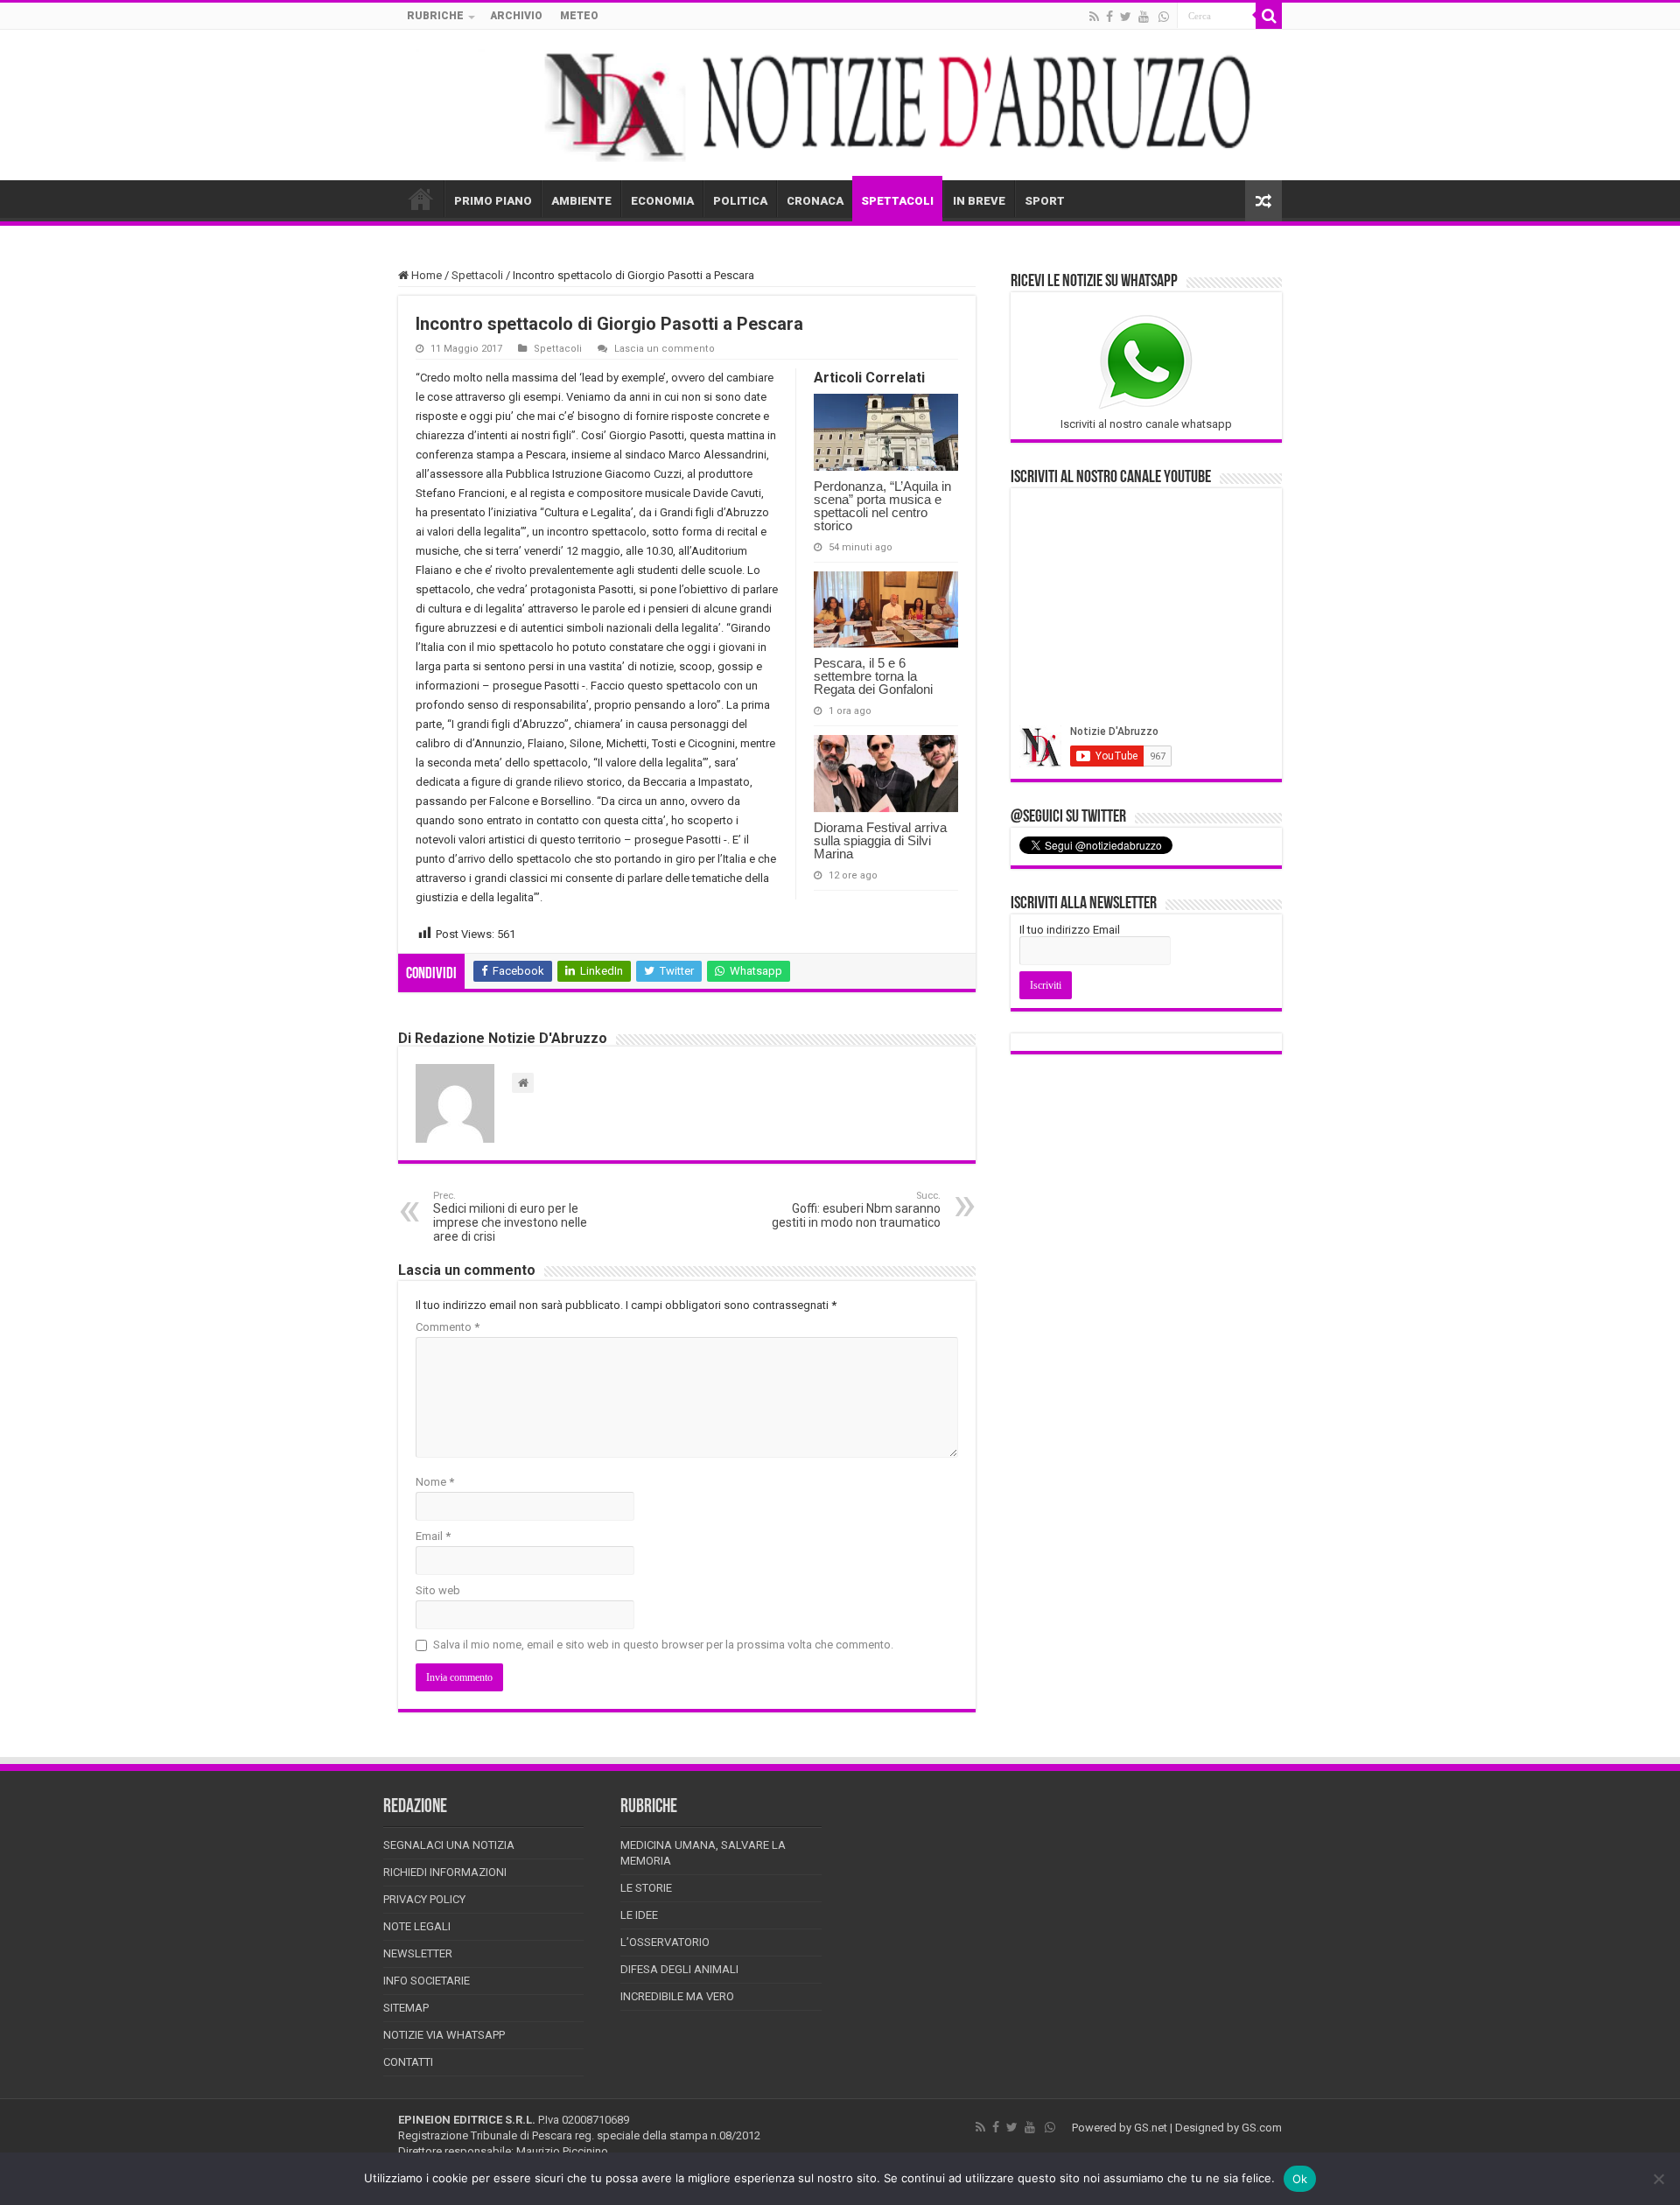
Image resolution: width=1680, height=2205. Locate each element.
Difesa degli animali (679, 1969)
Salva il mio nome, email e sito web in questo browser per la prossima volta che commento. (663, 1645)
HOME (421, 199)
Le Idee (639, 1915)
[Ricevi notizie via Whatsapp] (1164, 17)
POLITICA (740, 201)
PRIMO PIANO (493, 201)
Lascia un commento (665, 349)
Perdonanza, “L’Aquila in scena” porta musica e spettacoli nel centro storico (882, 506)
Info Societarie (427, 1981)
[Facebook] (1109, 17)
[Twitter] (1126, 17)
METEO (579, 16)
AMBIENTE (581, 201)
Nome (435, 1482)
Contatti (408, 2062)
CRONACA (815, 201)
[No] (1658, 2179)
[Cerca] (1269, 16)
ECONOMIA (662, 201)
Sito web (438, 1590)
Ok (1300, 2179)
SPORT (1045, 201)
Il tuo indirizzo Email (1070, 930)
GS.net (1151, 2128)
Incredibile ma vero (677, 1996)
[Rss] (1094, 17)
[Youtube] (1144, 17)
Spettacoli (477, 275)
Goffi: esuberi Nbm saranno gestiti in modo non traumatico (856, 1210)
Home (425, 275)
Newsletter (418, 1953)
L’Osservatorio (665, 1942)
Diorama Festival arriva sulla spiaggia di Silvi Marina (880, 840)
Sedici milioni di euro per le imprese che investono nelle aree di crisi (510, 1217)
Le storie (646, 1888)
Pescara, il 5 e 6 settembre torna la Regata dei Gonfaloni (873, 676)
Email (433, 1536)
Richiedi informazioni (445, 1872)
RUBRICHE (435, 16)
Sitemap (406, 2008)
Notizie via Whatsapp (444, 2035)
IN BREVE (979, 201)
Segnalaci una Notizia (449, 1845)
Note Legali (417, 1926)
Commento (448, 1327)
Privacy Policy (424, 1899)
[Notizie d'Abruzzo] (840, 105)
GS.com (1262, 2128)
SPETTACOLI (897, 201)
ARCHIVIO (516, 16)
